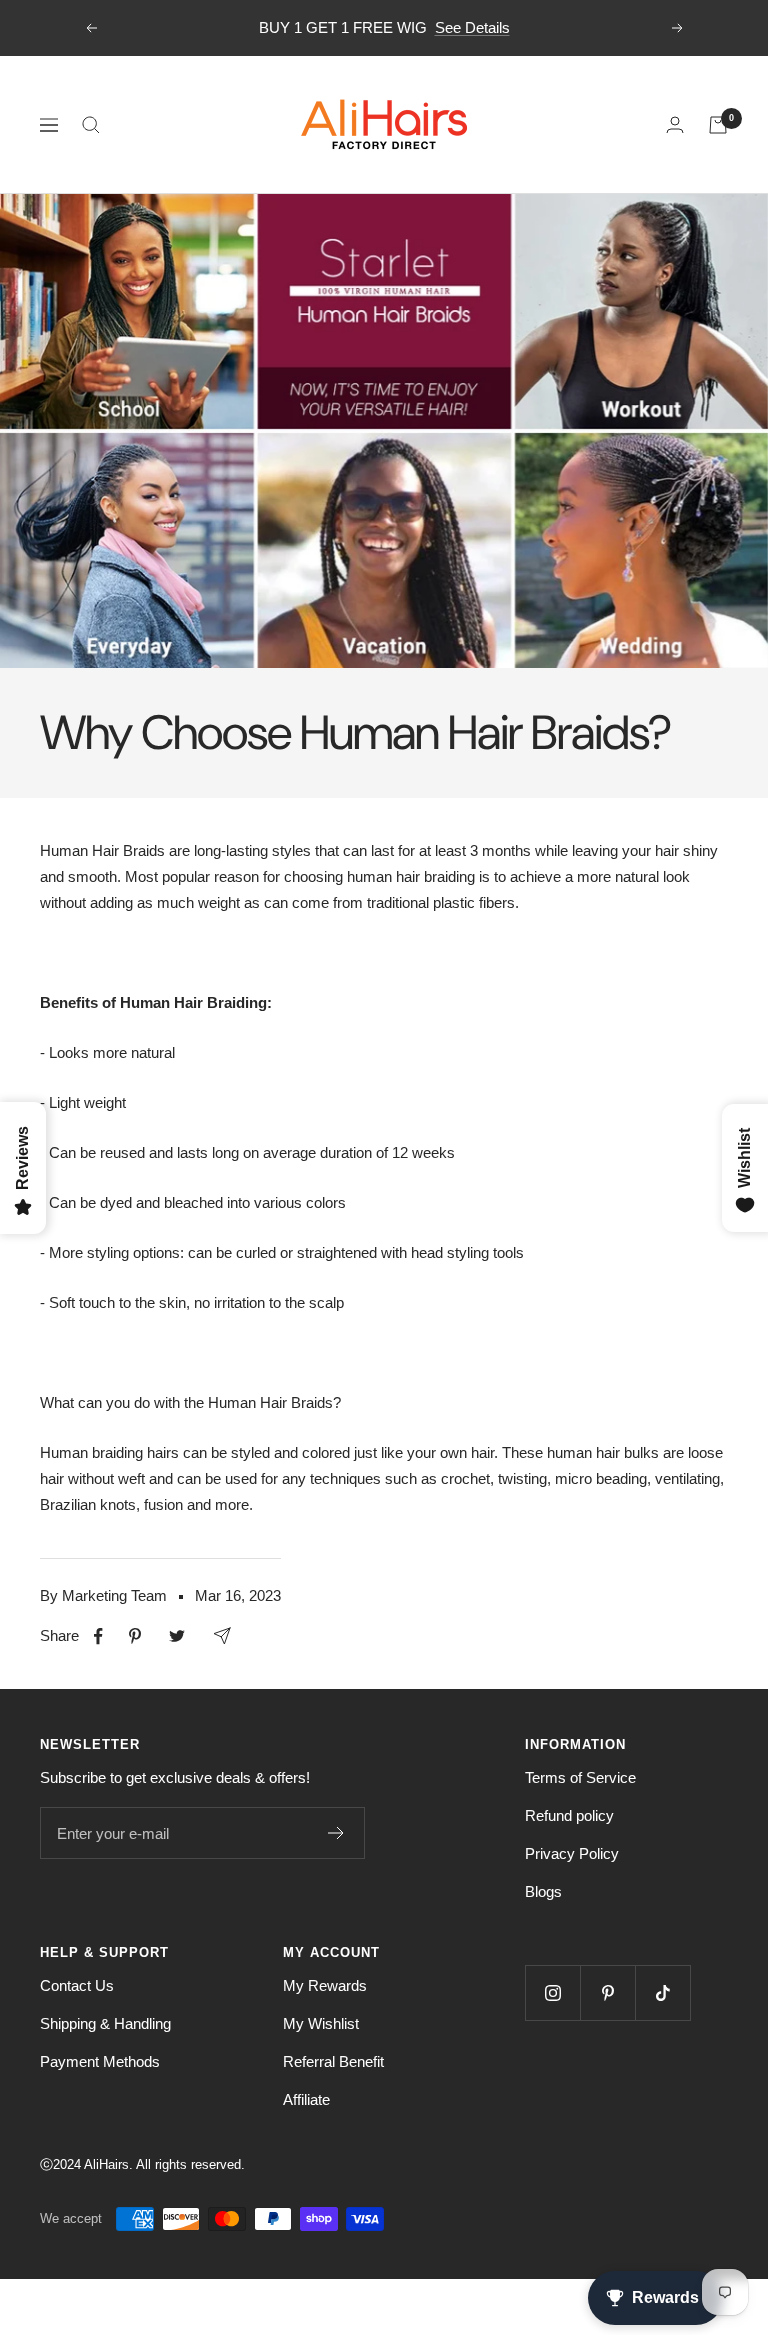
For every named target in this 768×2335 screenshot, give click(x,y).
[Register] (336, 1833)
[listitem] (98, 1636)
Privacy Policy (572, 1853)
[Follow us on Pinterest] (607, 1992)
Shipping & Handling (105, 2023)
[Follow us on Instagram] (552, 1992)
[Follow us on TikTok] (662, 1992)
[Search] (91, 125)
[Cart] (718, 125)
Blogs (543, 1891)
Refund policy (569, 1815)
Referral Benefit (333, 2061)
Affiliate (306, 2099)
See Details (472, 27)
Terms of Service (580, 1777)
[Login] (675, 124)
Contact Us (77, 1985)
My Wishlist (321, 2023)
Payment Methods (100, 2061)
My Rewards (325, 1985)
